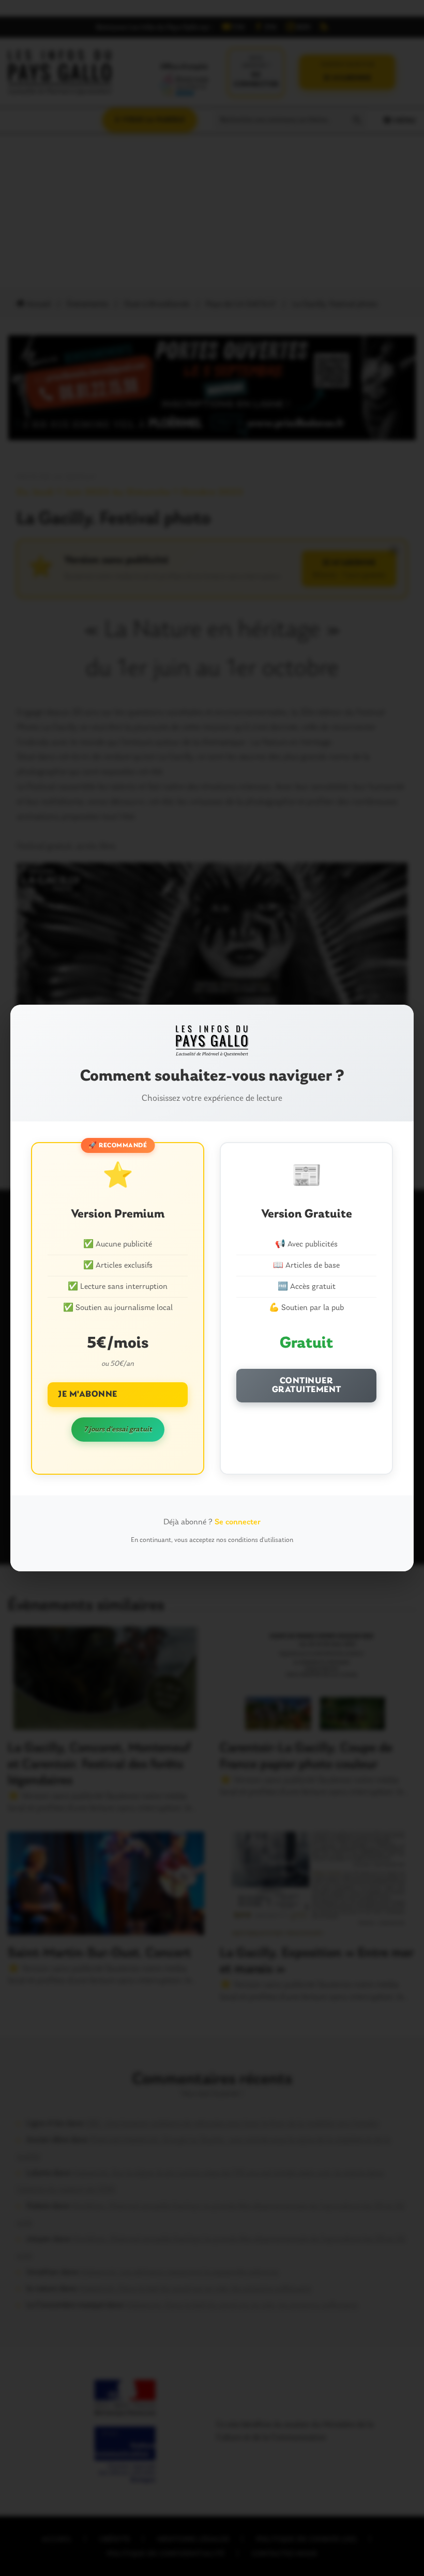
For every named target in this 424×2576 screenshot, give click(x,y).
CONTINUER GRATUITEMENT (307, 1386)
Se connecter (238, 1522)
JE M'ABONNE (88, 1394)
